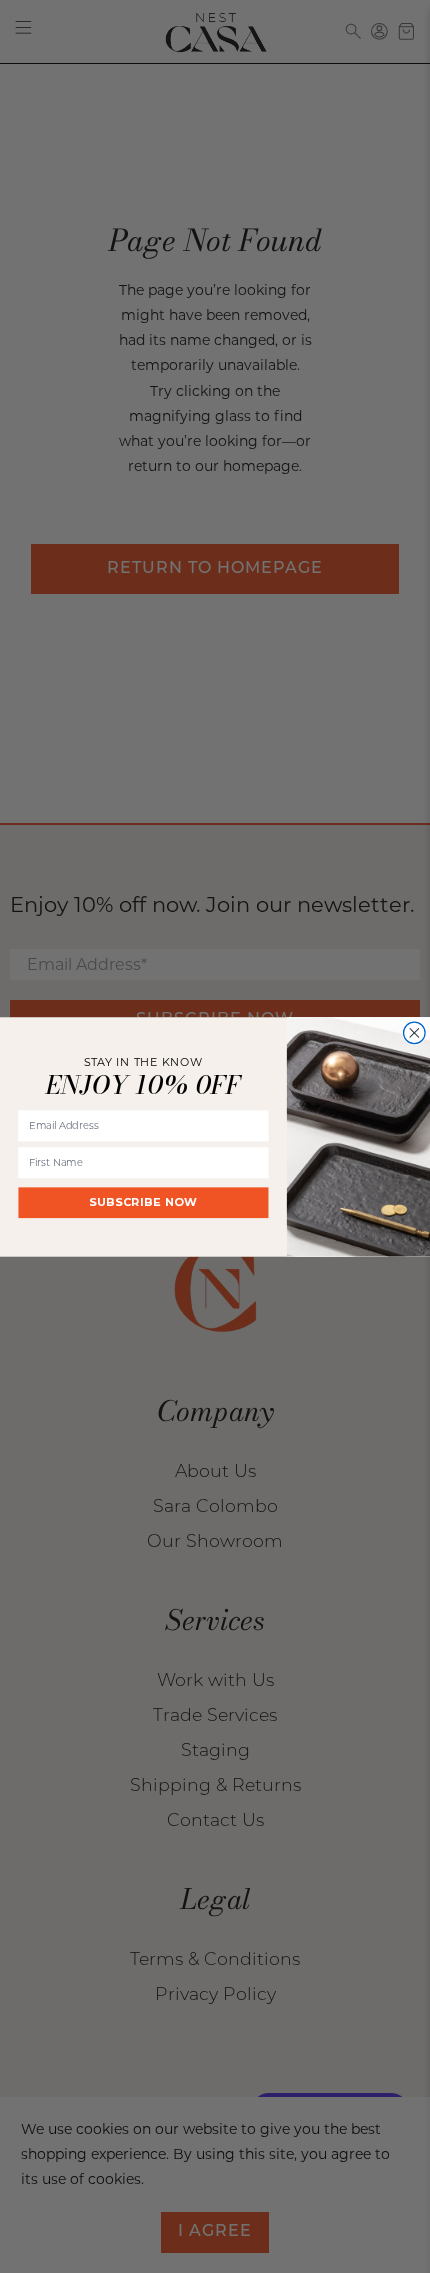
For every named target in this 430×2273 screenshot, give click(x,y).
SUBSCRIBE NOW (143, 1202)
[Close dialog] (415, 1032)
